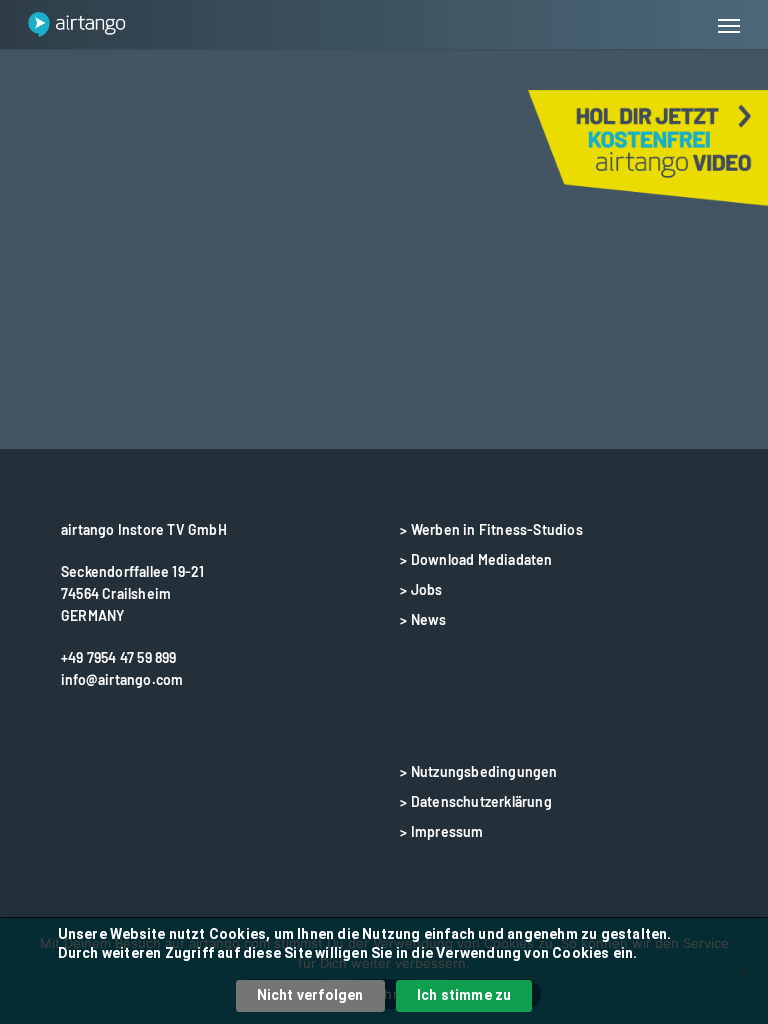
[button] (729, 25)
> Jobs (421, 589)
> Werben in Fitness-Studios (491, 529)
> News (423, 619)
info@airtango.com (122, 679)
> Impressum (441, 831)
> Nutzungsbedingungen (478, 771)
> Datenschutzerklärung (475, 801)
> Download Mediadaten (476, 559)
